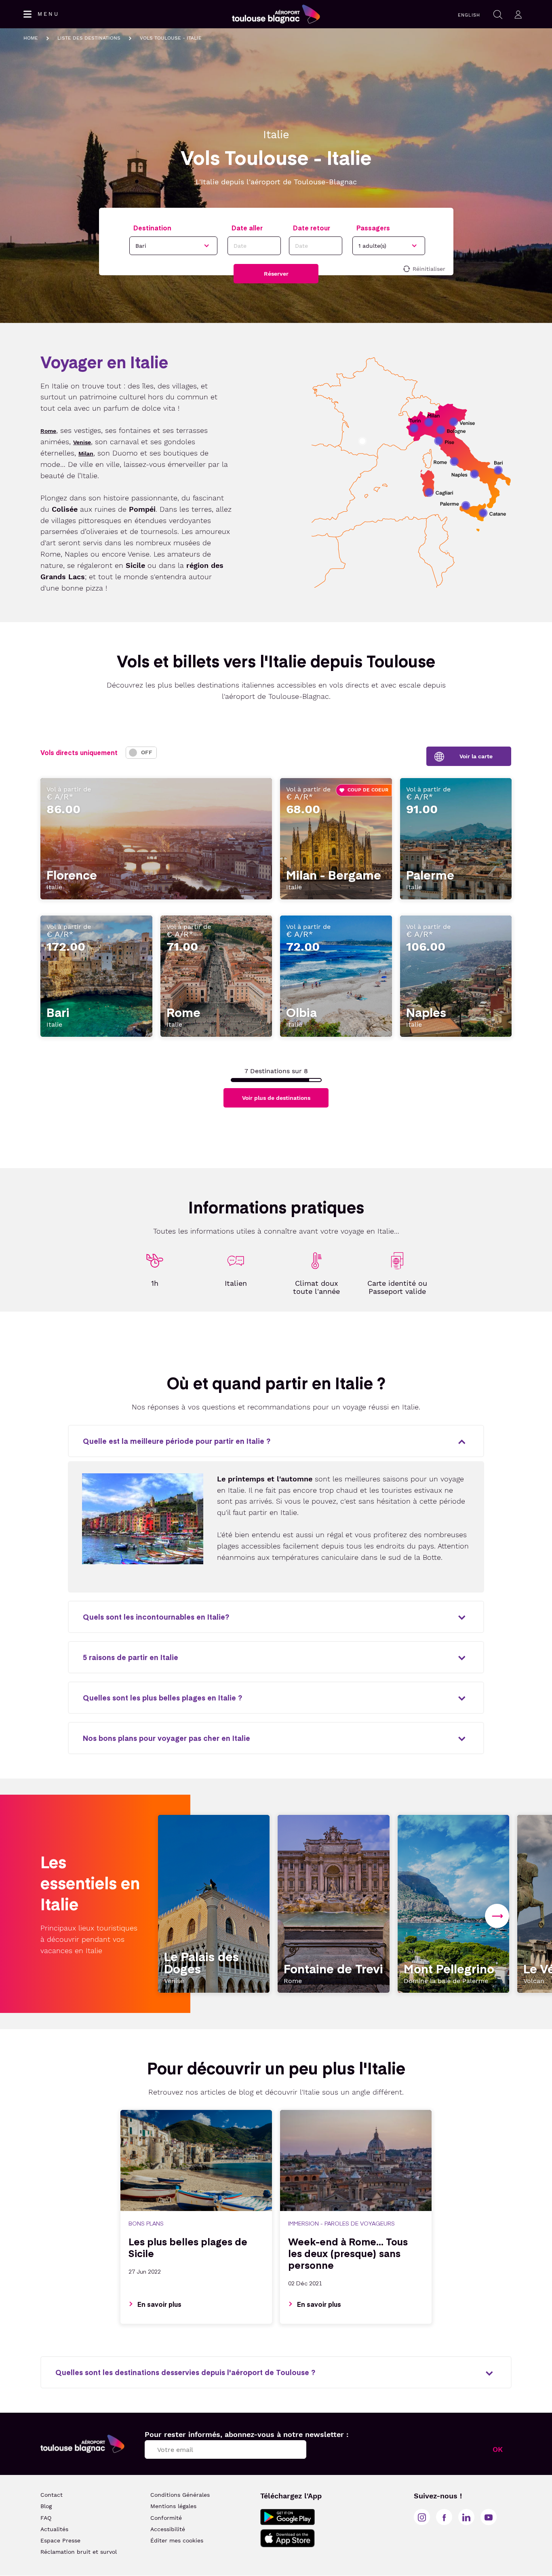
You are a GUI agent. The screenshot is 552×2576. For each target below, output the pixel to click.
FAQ (46, 2518)
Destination (152, 228)
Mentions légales (173, 2506)
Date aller (247, 228)
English (469, 15)
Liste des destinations (89, 38)
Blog (46, 2506)
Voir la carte (476, 756)
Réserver (276, 274)
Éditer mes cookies (177, 2540)
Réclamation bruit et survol (79, 2552)
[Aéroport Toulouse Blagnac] (82, 2444)
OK (498, 2449)
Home (31, 38)
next (497, 1916)
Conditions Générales (180, 2495)
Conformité (166, 2518)
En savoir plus (159, 2304)
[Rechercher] (498, 14)
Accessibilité (168, 2529)
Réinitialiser (429, 269)
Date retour (312, 228)
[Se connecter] (518, 14)
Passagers (373, 228)
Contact (52, 2495)
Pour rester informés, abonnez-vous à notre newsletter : (247, 2434)
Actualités (54, 2529)
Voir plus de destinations (276, 1098)
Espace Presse (60, 2540)
